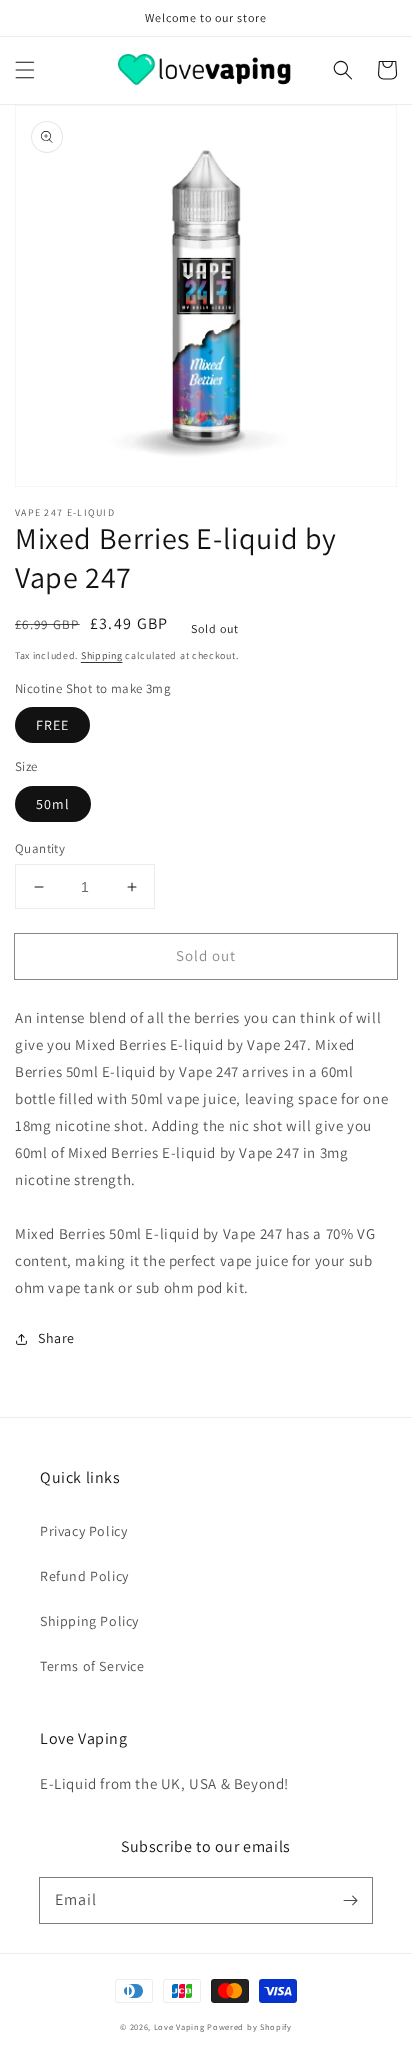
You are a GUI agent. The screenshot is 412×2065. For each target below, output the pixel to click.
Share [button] (56, 1338)
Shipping (102, 655)
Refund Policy (84, 1576)
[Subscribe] (350, 1900)
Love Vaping (179, 2026)
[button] (25, 70)
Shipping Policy (89, 1621)
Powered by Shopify (249, 2026)
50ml (53, 804)
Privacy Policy (83, 1531)
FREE (52, 725)
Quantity (40, 848)
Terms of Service (92, 1666)
